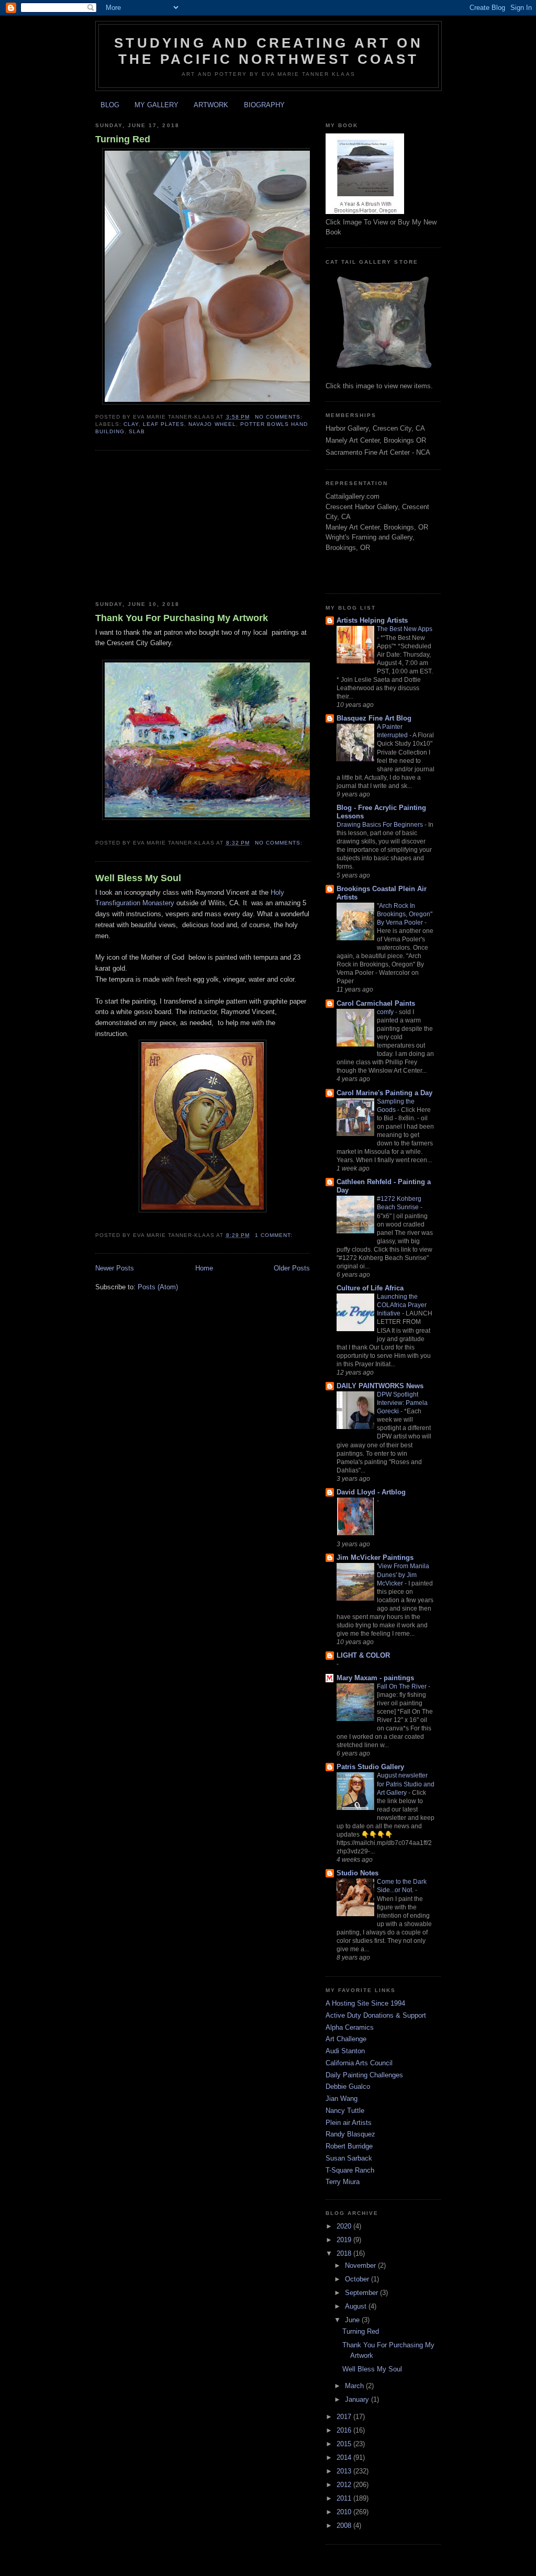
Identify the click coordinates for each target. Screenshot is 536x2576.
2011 (345, 2498)
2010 (345, 2512)
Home (204, 1268)
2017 (345, 2417)
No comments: (279, 417)
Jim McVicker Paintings (375, 1557)
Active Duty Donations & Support (376, 2015)
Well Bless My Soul (138, 878)
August (357, 2306)
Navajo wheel (212, 424)
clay (131, 424)
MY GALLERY (157, 105)
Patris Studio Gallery (370, 1767)
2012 (345, 2485)
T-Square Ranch (350, 2170)
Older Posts (292, 1268)
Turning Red (123, 139)
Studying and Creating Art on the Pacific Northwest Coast (269, 51)
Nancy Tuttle (345, 2111)
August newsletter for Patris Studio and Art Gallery (406, 1784)
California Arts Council (359, 2063)
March (355, 2386)
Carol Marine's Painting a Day (384, 1093)
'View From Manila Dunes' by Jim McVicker (403, 1574)
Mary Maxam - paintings (375, 1678)
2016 (345, 2430)
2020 (345, 2226)
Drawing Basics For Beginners (381, 825)
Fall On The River (403, 1686)
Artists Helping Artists (372, 620)
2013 (345, 2471)
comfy (386, 1012)
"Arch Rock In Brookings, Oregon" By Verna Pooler (405, 914)
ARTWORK (211, 105)
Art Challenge (346, 2039)
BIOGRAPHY (264, 105)
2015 (345, 2444)
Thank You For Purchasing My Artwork (182, 618)
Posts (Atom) (158, 1287)
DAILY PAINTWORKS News (380, 1386)
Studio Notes (358, 1873)
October (358, 2279)
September (362, 2293)
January (358, 2399)
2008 (345, 2526)
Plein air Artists (349, 2123)
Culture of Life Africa (370, 1288)
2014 (345, 2457)
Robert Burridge (349, 2146)
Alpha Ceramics (350, 2027)
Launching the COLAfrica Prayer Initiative (402, 1305)
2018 (345, 2253)
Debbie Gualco (348, 2086)
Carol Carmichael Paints (376, 1003)
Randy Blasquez (350, 2134)
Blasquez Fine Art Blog (374, 718)
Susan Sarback (349, 2158)
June (353, 2320)
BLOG (110, 105)
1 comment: (274, 1235)
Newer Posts (115, 1268)
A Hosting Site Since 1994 (365, 2003)
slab (137, 431)
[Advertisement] (174, 526)
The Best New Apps (405, 629)
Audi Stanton (345, 2051)
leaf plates (164, 424)
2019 (345, 2240)
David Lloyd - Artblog (371, 1492)
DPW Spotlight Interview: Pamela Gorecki (402, 1403)
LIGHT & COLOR (363, 1655)
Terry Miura (343, 2182)
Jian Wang (342, 2099)
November (361, 2265)
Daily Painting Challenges (364, 2075)
